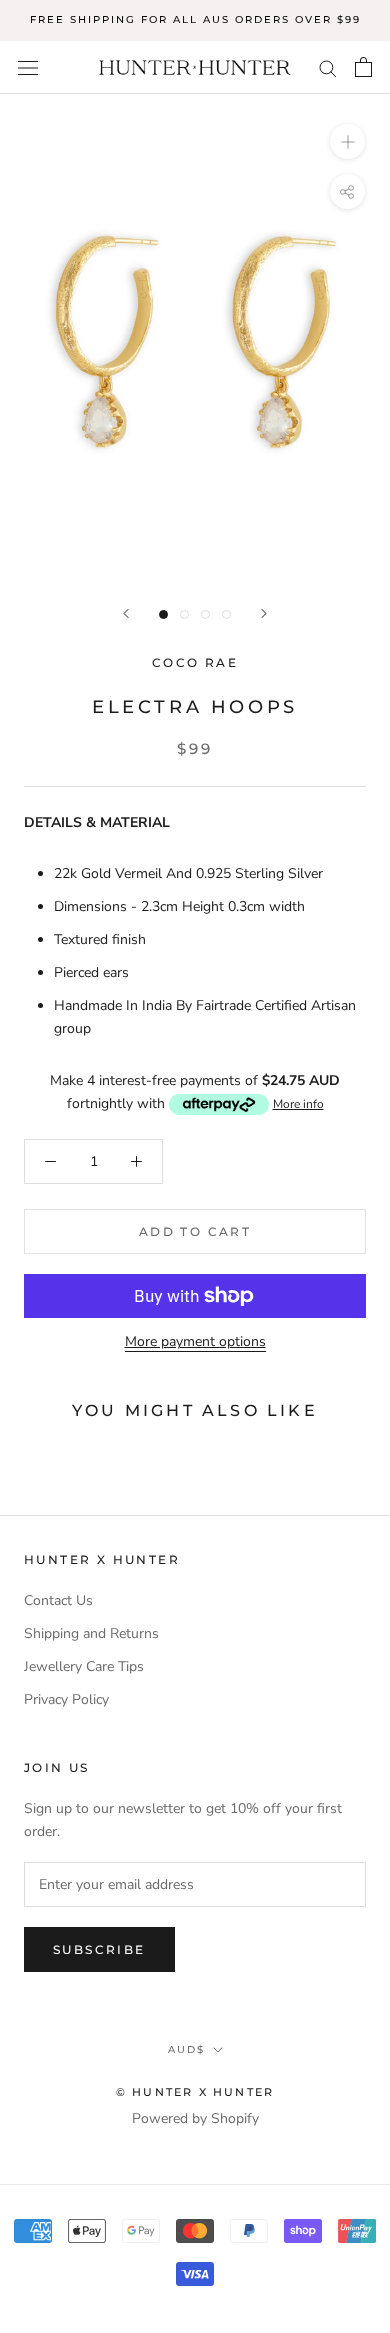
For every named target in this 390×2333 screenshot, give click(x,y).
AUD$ (186, 2049)
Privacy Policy (66, 1699)
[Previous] (126, 613)
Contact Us (58, 1600)
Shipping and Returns (91, 1633)
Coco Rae (195, 662)
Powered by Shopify (195, 2118)
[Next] (264, 613)
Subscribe (99, 1949)
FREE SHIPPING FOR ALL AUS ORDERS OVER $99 (195, 19)
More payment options (195, 1341)
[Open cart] (363, 67)
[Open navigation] (28, 67)
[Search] (328, 67)
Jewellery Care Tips (84, 1666)
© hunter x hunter (195, 2092)
